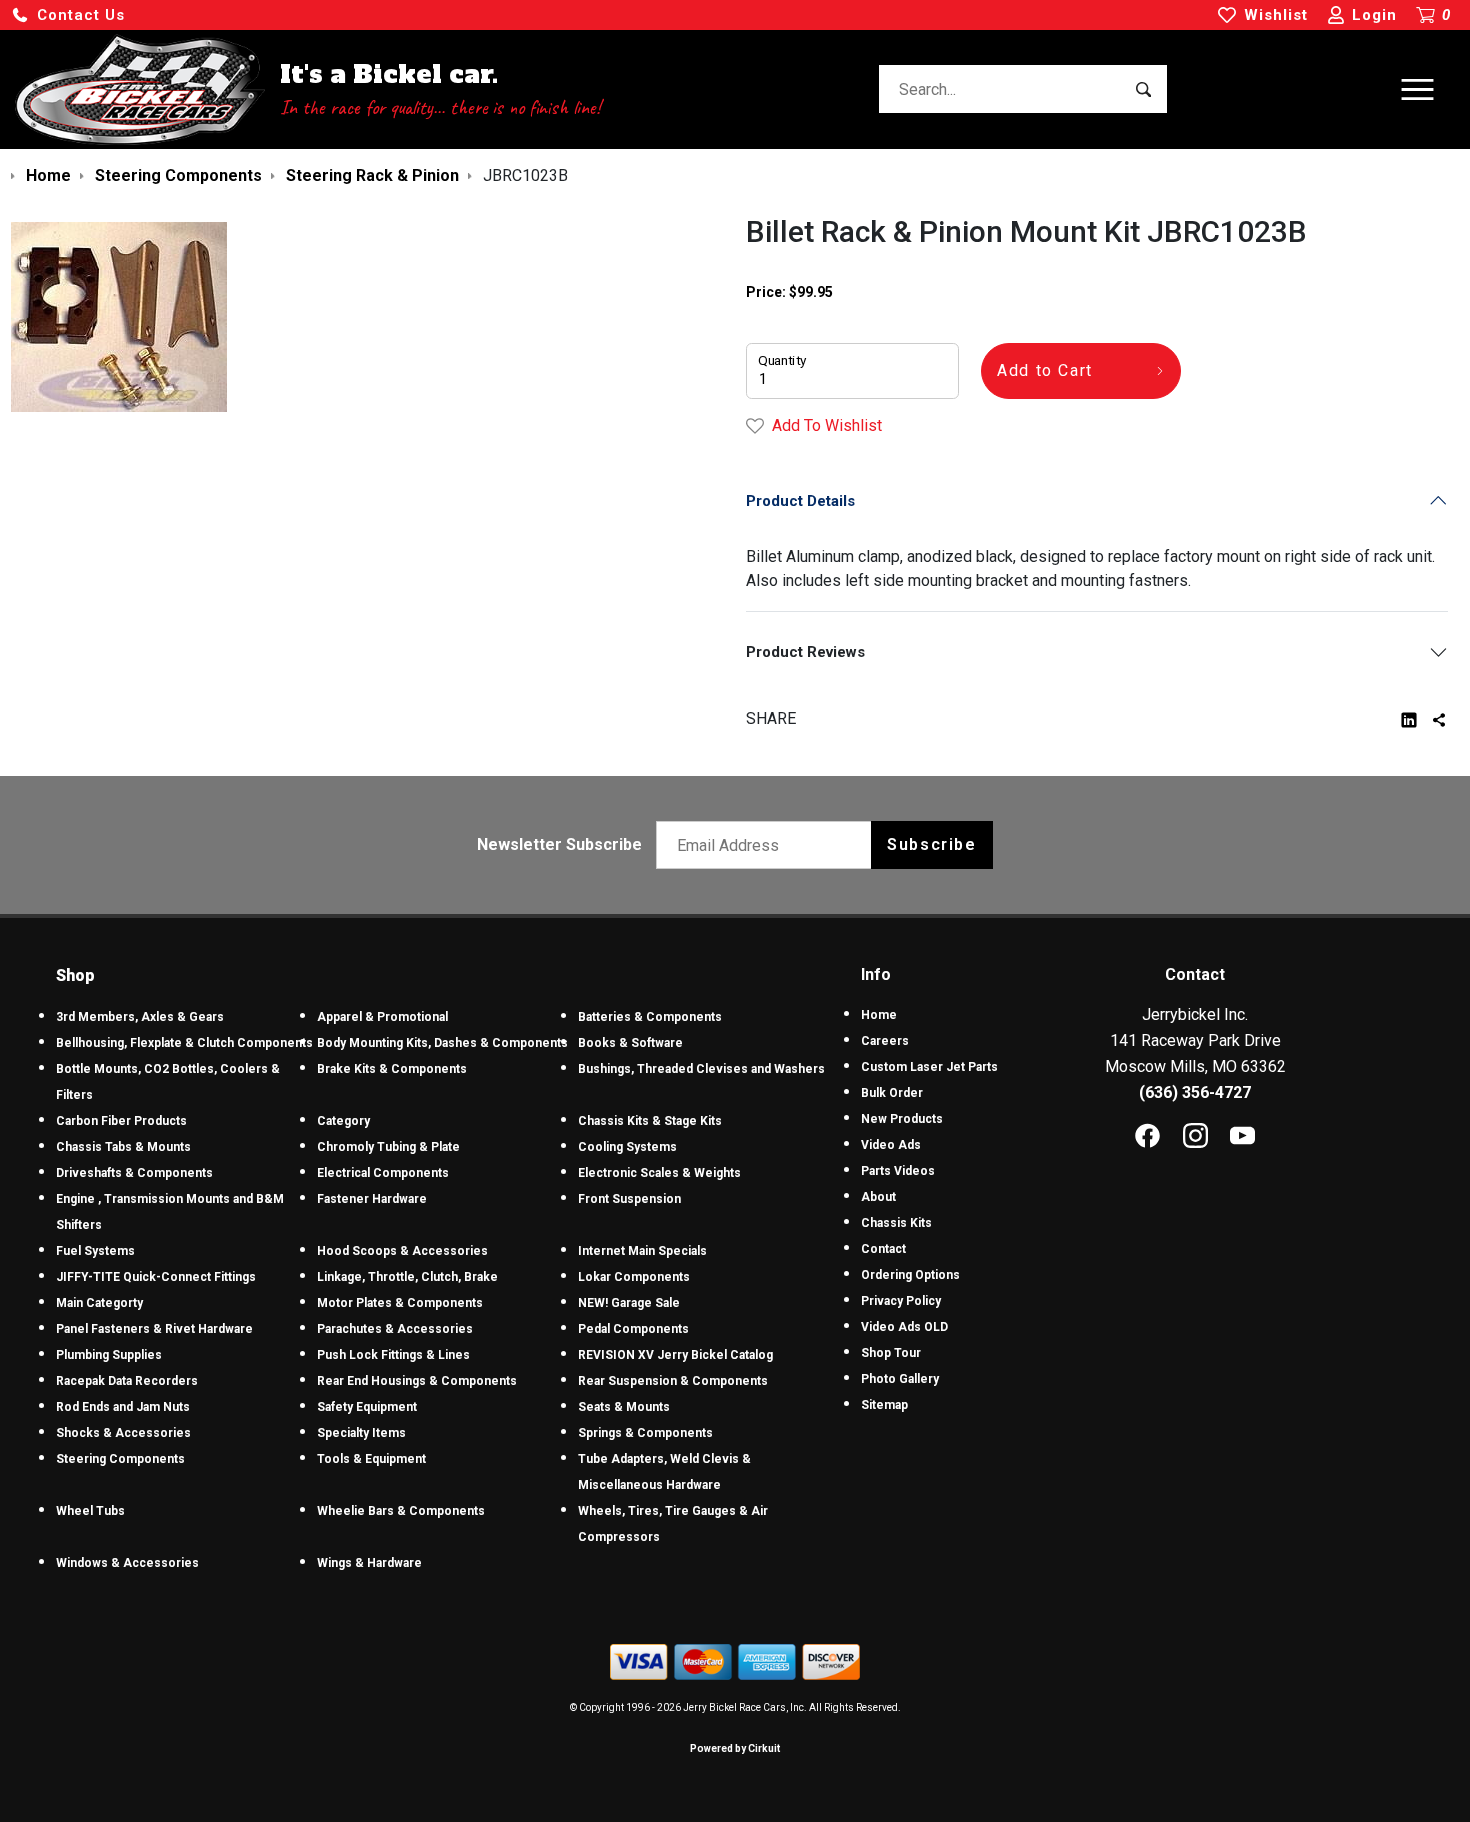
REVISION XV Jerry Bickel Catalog (675, 1355)
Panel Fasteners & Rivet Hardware (154, 1329)
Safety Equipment (367, 1407)
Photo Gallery (900, 1379)
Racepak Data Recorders (127, 1381)
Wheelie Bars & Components (401, 1511)
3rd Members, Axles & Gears (140, 1017)
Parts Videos (898, 1171)
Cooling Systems (627, 1147)
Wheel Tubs (90, 1511)
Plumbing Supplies (109, 1355)
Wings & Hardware (369, 1563)
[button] (68, 15)
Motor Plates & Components (400, 1303)
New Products (902, 1119)
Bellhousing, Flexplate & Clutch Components (184, 1043)
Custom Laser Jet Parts (929, 1067)
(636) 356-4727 (1195, 1092)
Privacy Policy (901, 1301)
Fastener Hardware (372, 1199)
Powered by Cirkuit (735, 1748)
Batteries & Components (650, 1017)
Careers (885, 1041)
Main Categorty (99, 1303)
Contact (883, 1249)
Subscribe (931, 844)
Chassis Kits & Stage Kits (650, 1121)
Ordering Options (910, 1275)
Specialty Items (361, 1433)
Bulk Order (892, 1093)
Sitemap (884, 1405)
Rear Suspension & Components (673, 1381)
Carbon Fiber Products (121, 1121)
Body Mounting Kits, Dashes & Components (442, 1043)
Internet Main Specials (642, 1251)
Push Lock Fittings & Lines (393, 1355)
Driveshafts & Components (134, 1173)
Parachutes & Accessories (395, 1329)
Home (879, 1015)
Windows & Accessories (127, 1563)
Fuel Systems (95, 1251)
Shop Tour (891, 1353)
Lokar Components (634, 1277)
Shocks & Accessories (123, 1433)
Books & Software (630, 1043)
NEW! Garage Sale (629, 1303)
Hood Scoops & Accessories (402, 1251)
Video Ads (891, 1145)
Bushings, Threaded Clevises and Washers (701, 1069)
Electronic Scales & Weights (659, 1173)
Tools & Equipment (371, 1459)
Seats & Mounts (624, 1407)
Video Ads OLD (904, 1327)
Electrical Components (383, 1173)
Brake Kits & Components (392, 1069)
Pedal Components (633, 1329)
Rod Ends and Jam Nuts (123, 1407)
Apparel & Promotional (382, 1017)
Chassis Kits (896, 1223)
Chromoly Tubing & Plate (388, 1147)
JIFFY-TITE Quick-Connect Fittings (156, 1277)
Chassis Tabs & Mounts (123, 1147)
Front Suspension (629, 1199)
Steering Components (120, 1459)
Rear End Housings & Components (417, 1381)
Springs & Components (645, 1433)
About (878, 1197)
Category (343, 1121)
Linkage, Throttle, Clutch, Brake (407, 1277)
